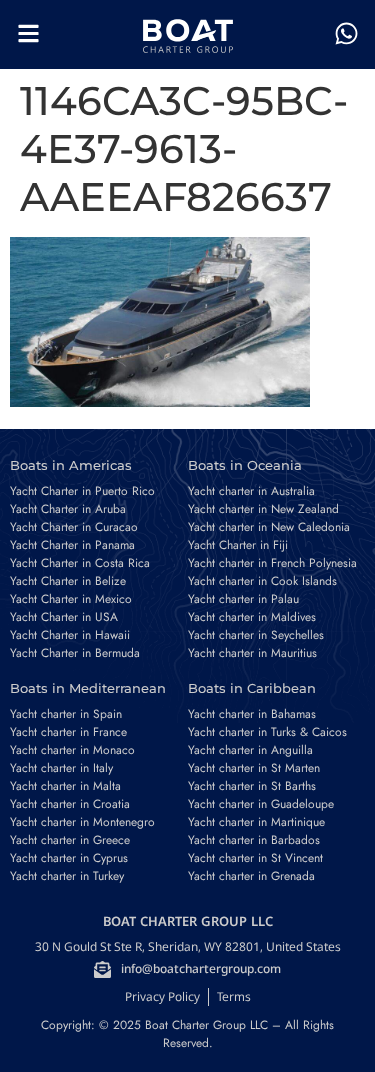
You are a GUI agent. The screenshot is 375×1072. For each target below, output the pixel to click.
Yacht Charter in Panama (72, 545)
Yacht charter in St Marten (254, 768)
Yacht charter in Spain (66, 714)
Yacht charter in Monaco (72, 750)
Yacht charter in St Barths (252, 786)
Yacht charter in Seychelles (256, 635)
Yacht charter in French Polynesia (272, 563)
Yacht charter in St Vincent (255, 858)
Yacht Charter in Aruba (68, 509)
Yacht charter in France (68, 732)
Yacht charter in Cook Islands (262, 581)
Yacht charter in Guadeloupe (261, 804)
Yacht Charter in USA (64, 617)
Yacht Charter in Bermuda (75, 653)
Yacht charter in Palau (243, 599)
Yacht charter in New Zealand (263, 509)
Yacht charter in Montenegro (82, 822)
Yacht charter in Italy (61, 768)
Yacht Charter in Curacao (74, 527)
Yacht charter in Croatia (70, 804)
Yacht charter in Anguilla (250, 750)
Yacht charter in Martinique (256, 822)
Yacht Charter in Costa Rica (80, 563)
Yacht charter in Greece (70, 840)
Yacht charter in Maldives (252, 617)
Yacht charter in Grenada (251, 876)
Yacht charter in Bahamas (252, 714)
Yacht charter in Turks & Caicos (267, 732)
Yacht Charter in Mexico (71, 599)
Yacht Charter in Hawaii (70, 635)
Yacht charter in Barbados (254, 840)
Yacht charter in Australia (251, 491)
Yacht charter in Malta (65, 786)
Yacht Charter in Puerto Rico (82, 491)
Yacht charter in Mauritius (252, 653)
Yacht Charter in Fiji (238, 545)
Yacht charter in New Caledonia (269, 527)
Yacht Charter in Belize (68, 581)
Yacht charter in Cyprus (69, 858)
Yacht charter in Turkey (67, 876)
